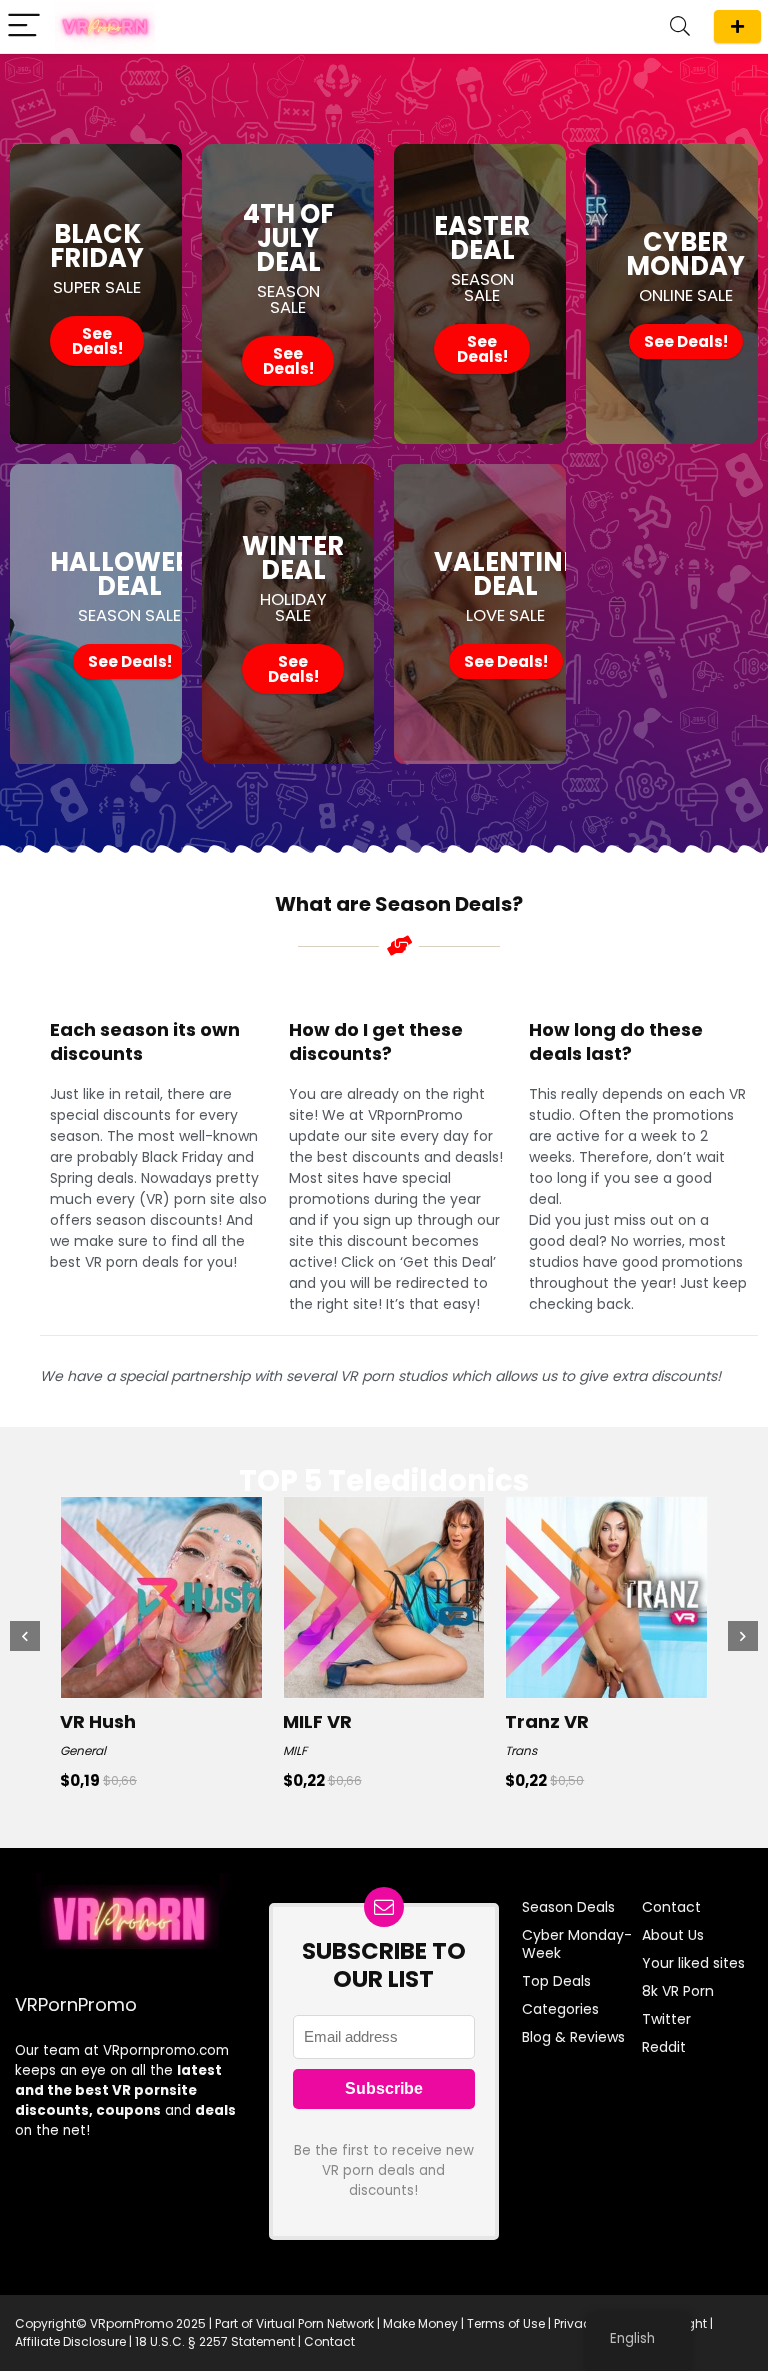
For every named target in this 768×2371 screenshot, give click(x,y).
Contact (671, 1907)
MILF (295, 1750)
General (83, 1750)
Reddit (664, 2047)
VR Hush (98, 1721)
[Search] (680, 26)
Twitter (666, 2019)
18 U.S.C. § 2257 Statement (215, 2341)
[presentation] (25, 1636)
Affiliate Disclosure (70, 2341)
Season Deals (737, 26)
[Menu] (24, 26)
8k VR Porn (678, 1991)
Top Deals (556, 1981)
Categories (560, 2009)
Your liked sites (693, 1963)
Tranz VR (547, 1721)
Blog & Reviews (573, 2037)
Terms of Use (506, 2323)
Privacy (576, 2323)
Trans (521, 1750)
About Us (673, 1935)
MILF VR (317, 1721)
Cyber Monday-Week (577, 1944)
